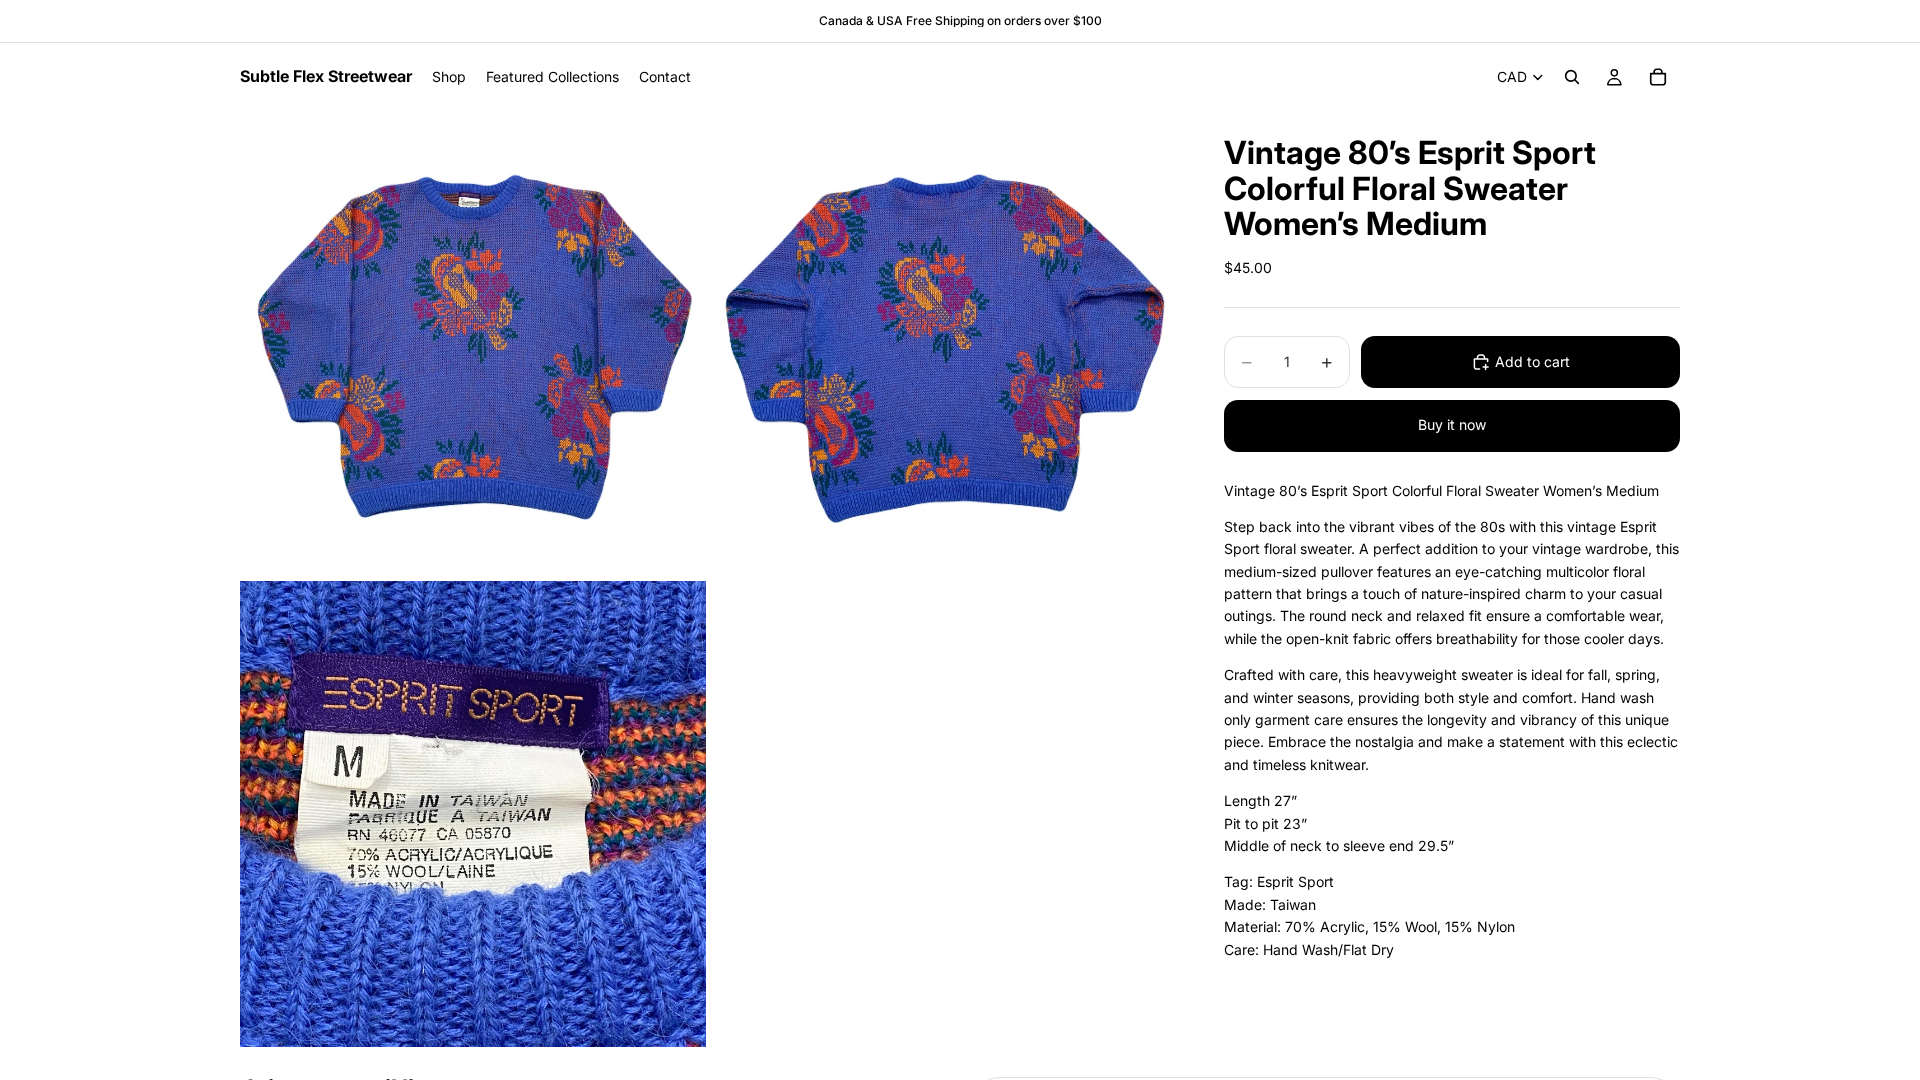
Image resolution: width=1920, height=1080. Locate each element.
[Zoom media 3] (473, 814)
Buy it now (1452, 424)
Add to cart (1532, 361)
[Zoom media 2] (943, 344)
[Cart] (1658, 77)
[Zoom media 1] (473, 344)
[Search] (1572, 77)
